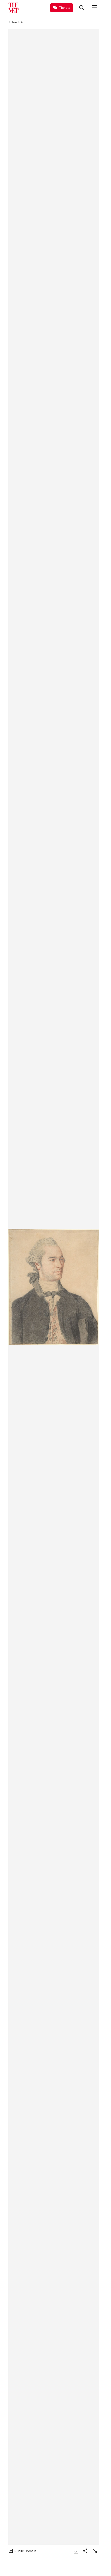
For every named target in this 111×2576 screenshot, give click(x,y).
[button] (53, 1287)
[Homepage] (13, 8)
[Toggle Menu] (95, 8)
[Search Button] (82, 8)
